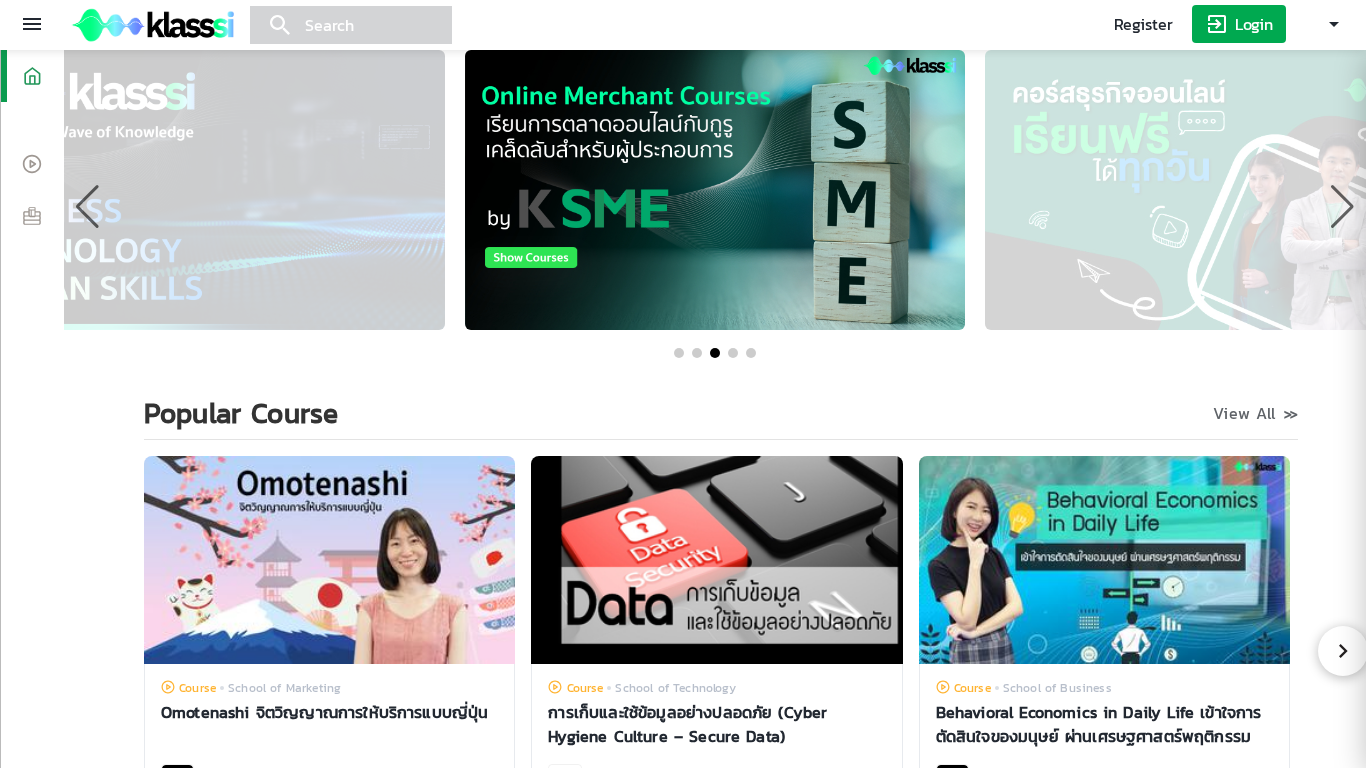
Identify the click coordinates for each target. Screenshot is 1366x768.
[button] (679, 353)
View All (1255, 413)
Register (1143, 24)
